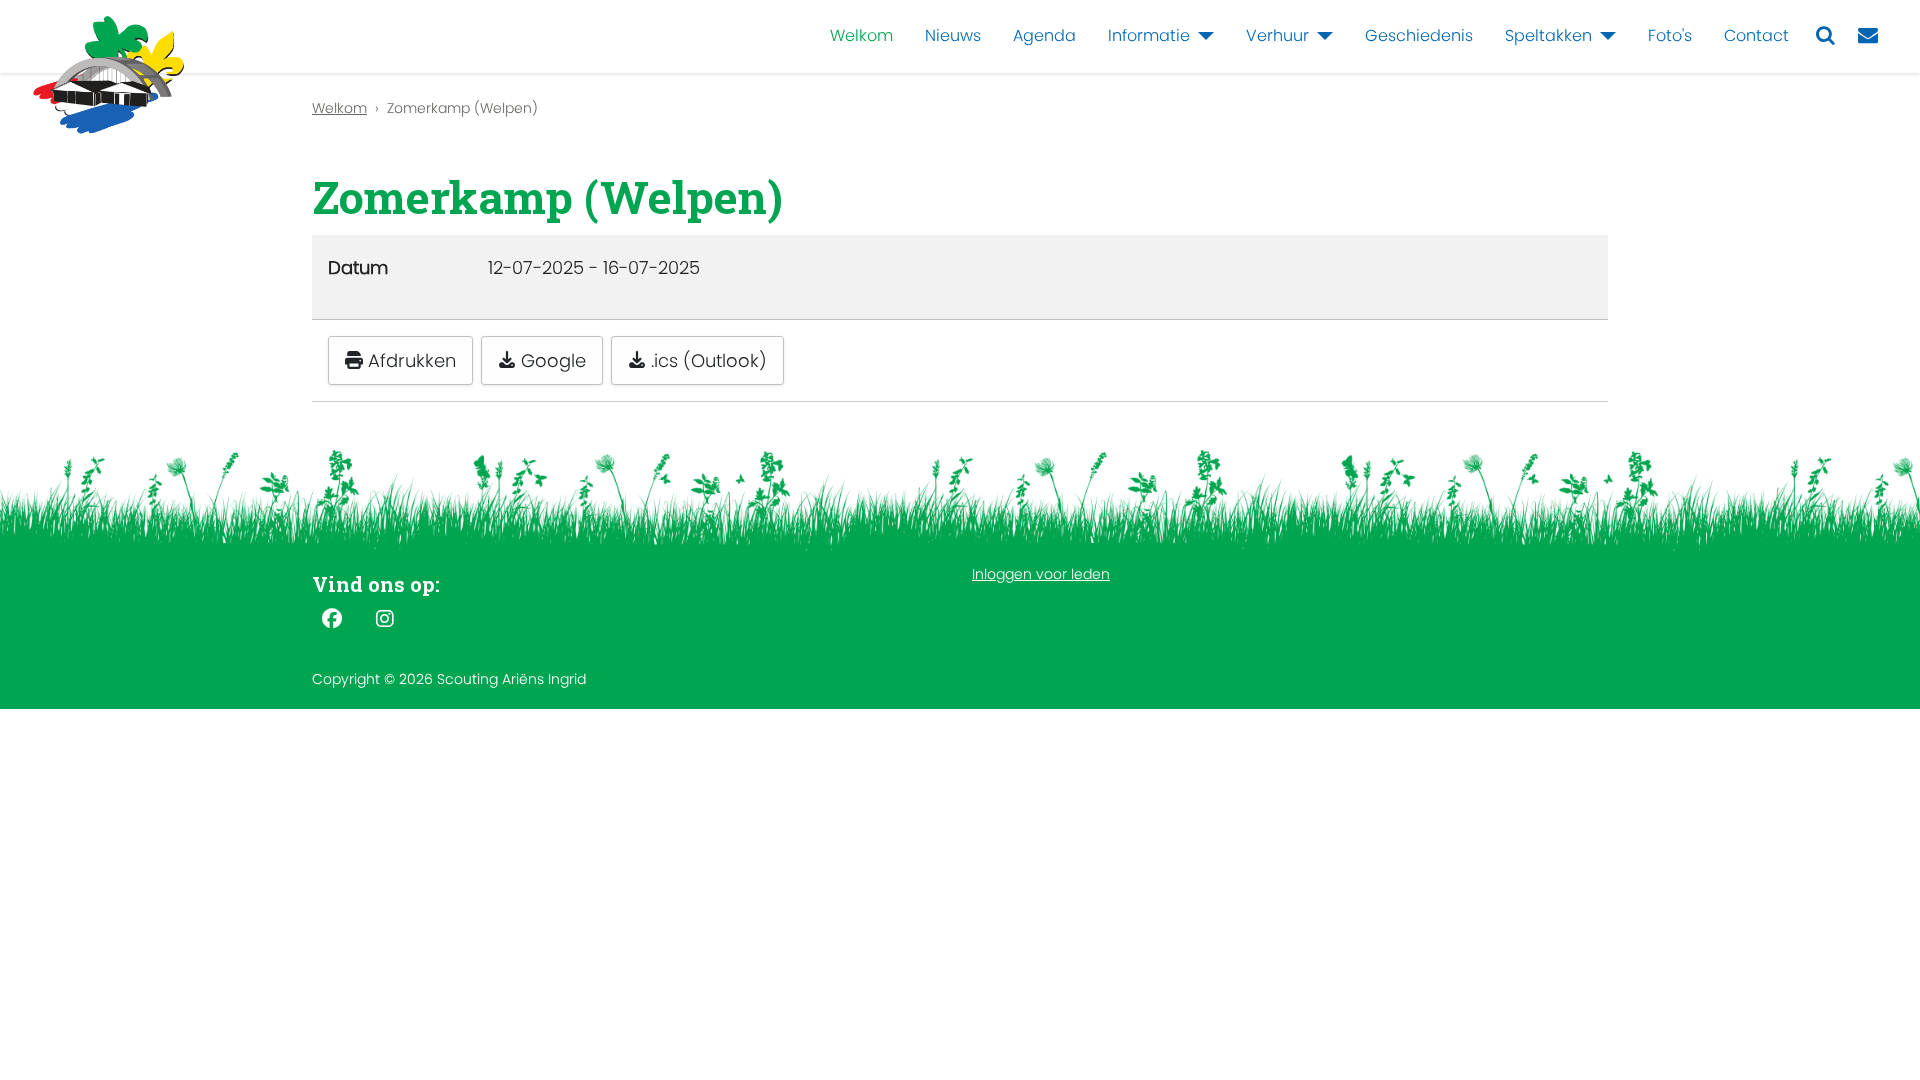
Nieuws (953, 35)
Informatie (1149, 35)
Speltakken (1548, 35)
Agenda (1044, 35)
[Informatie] (1202, 36)
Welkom (861, 35)
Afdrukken (409, 360)
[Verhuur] (1321, 36)
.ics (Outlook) (706, 360)
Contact (1756, 35)
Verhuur (1277, 35)
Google (551, 360)
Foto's (1670, 35)
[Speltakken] (1604, 36)
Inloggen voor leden (1041, 574)
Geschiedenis (1419, 35)
